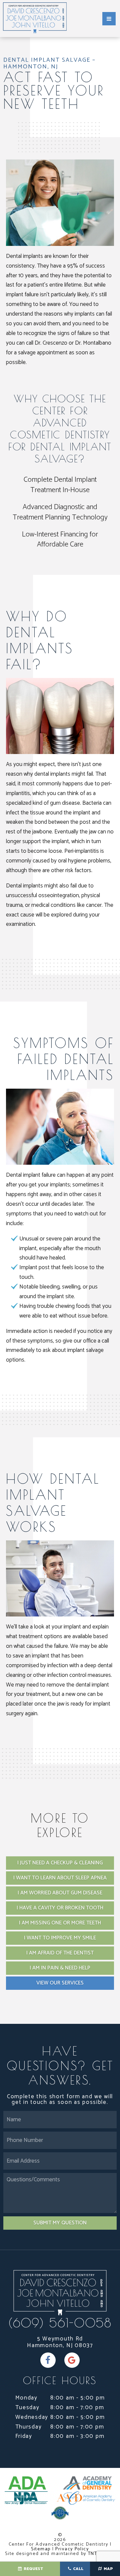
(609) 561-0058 (60, 2323)
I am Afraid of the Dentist (60, 1953)
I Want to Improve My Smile (60, 1938)
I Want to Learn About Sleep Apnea (60, 1878)
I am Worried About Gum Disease (60, 1893)
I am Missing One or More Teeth (60, 1923)
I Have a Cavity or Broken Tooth (60, 1908)
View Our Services (60, 1983)
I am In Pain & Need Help (60, 1968)
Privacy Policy (72, 2549)
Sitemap (41, 2549)
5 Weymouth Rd (60, 2342)
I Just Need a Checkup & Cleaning (60, 1863)
